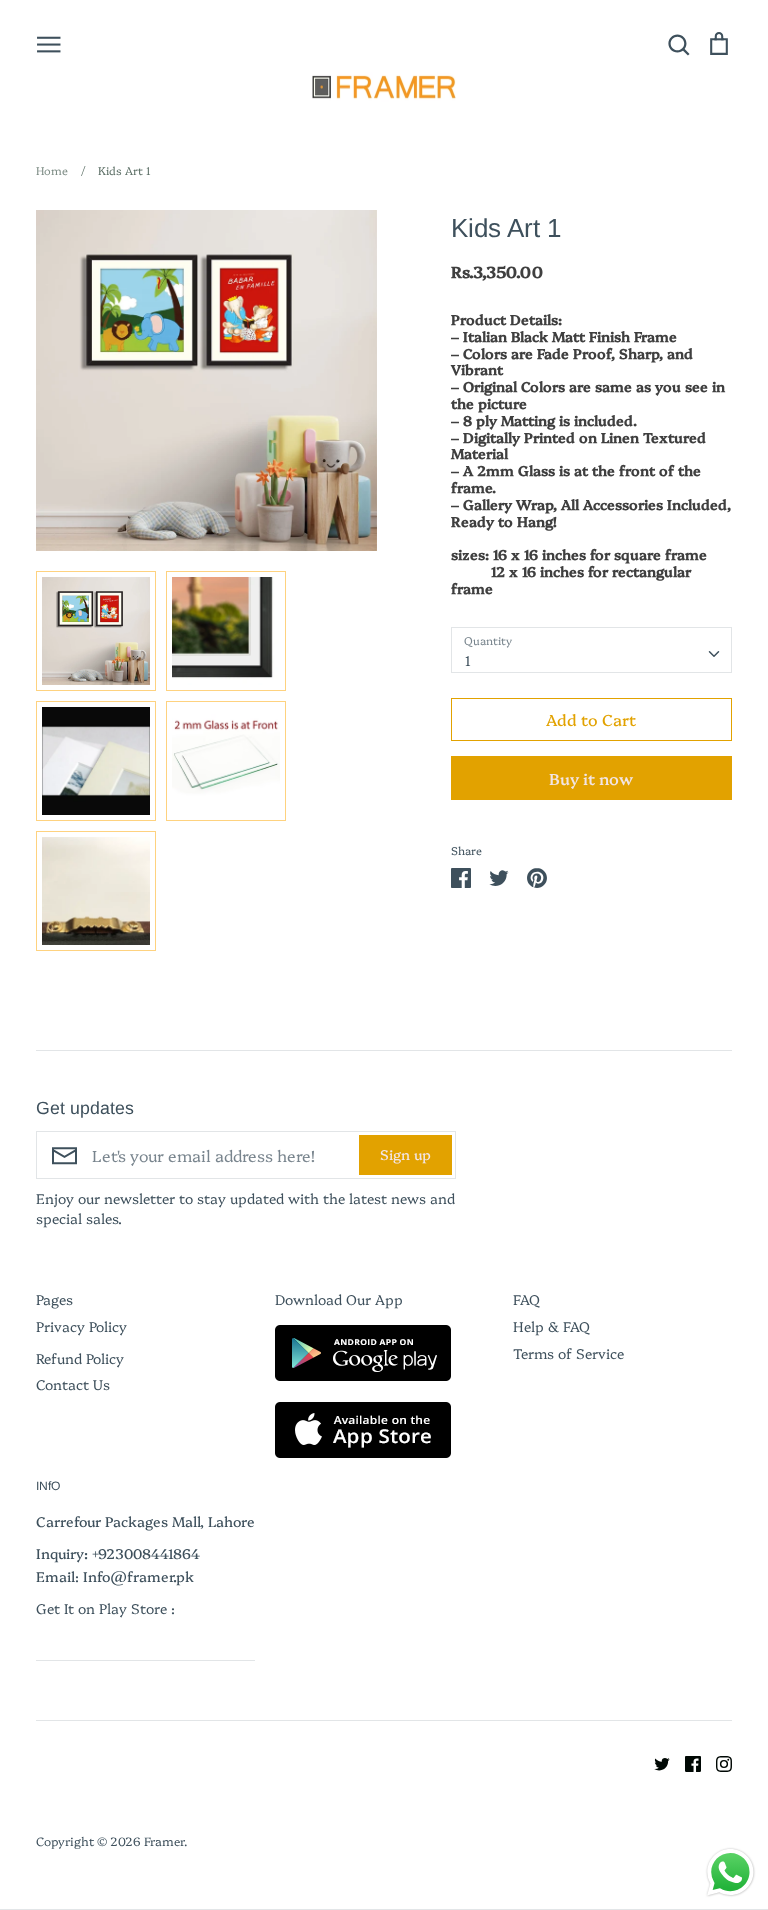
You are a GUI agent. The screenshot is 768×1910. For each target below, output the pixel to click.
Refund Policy (80, 1358)
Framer (164, 1840)
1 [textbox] (468, 660)
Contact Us (73, 1384)
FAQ (526, 1299)
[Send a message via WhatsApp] (730, 1872)
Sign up (405, 1154)
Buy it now (591, 778)
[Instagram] (716, 1762)
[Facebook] (685, 1762)
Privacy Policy (81, 1326)
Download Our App (339, 1299)
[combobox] (591, 650)
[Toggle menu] (49, 43)
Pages (54, 1299)
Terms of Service (568, 1353)
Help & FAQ (551, 1326)
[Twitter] (654, 1762)
